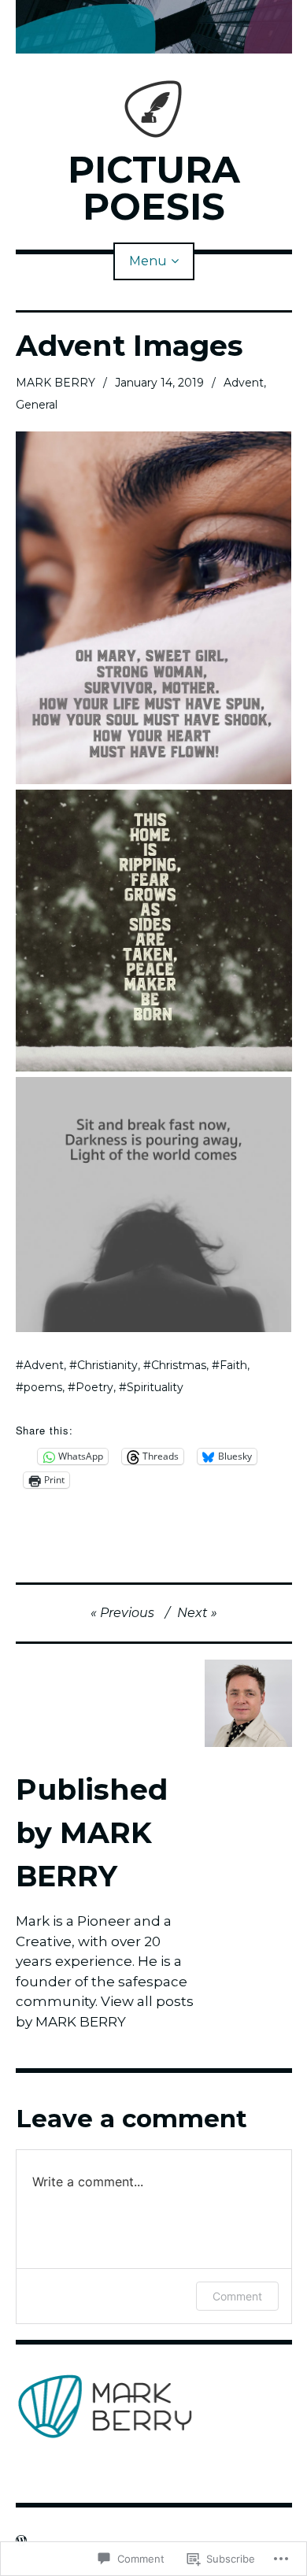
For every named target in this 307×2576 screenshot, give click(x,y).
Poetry (94, 1387)
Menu (148, 261)
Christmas (179, 1365)
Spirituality (155, 1387)
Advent (244, 383)
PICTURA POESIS (154, 188)
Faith (233, 1365)
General (37, 405)
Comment (237, 2296)
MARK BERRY (55, 383)
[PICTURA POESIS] (154, 27)
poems (43, 1387)
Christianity (107, 1365)
